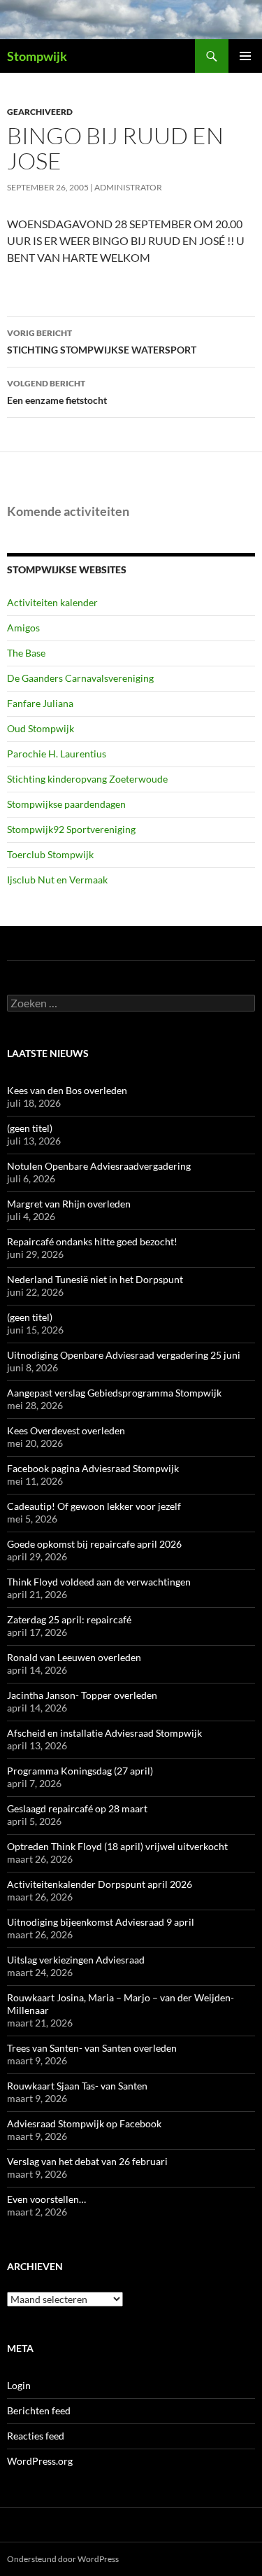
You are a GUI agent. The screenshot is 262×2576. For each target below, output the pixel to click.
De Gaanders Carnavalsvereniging (80, 678)
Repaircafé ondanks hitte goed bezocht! (92, 1241)
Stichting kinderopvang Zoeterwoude (87, 779)
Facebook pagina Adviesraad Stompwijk (93, 1468)
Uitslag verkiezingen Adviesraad (76, 1960)
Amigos (23, 628)
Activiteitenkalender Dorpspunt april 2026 (100, 1884)
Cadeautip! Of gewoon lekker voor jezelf (94, 1506)
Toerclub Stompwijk (50, 854)
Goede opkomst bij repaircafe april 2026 (94, 1544)
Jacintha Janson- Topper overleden (82, 1695)
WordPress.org (40, 2461)
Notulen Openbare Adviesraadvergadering (99, 1166)
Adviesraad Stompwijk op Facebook (84, 2123)
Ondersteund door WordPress (63, 2559)
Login (19, 2385)
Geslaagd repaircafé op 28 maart (77, 1808)
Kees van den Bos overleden (67, 1090)
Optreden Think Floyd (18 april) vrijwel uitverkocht (117, 1846)
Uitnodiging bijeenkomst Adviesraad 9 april (101, 1922)
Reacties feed (36, 2436)
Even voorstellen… (46, 2199)
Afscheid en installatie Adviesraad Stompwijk (104, 1733)
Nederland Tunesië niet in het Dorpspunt (95, 1279)
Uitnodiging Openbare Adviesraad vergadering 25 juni (124, 1355)
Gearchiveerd (40, 112)
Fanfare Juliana (40, 703)
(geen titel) (30, 1128)
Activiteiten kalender (52, 602)
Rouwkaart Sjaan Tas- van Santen (77, 2086)
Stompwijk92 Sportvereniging (71, 829)
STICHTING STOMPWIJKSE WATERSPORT (102, 342)
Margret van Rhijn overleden (69, 1204)
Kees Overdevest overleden (66, 1430)
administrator (128, 187)
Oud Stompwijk (41, 728)
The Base (26, 653)
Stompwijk (37, 56)
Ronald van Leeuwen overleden (74, 1657)
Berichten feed (39, 2410)
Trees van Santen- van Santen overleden (92, 2048)
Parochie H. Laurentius (57, 754)
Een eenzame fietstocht (57, 392)
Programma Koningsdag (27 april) (80, 1771)
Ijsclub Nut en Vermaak (57, 880)
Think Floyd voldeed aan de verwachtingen (99, 1582)
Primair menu (245, 56)
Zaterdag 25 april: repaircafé (69, 1619)
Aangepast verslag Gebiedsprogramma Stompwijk (114, 1393)
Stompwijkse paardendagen (66, 804)
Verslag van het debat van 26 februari (87, 2161)
